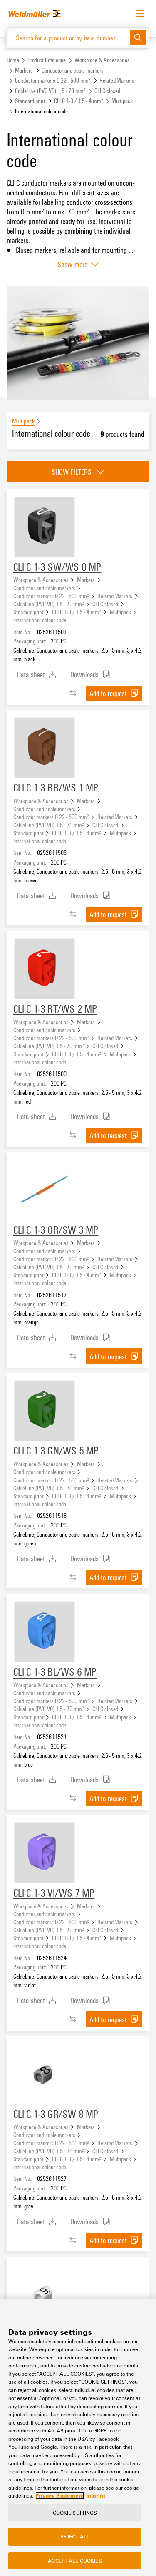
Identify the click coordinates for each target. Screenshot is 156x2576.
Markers (24, 70)
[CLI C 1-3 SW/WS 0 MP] (45, 527)
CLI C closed (107, 91)
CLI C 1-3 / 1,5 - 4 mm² (79, 101)
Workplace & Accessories (102, 60)
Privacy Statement (60, 2495)
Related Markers (117, 80)
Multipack (122, 101)
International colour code (40, 620)
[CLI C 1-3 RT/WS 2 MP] (45, 969)
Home (13, 60)
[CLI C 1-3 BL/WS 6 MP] (45, 1632)
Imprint (96, 2495)
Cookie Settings (75, 2513)
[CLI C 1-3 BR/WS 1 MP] (45, 748)
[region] (78, 2437)
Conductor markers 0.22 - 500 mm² (53, 80)
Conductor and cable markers (73, 70)
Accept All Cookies (75, 2561)
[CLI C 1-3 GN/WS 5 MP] (45, 1411)
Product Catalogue (47, 60)
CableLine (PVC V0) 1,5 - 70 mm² (50, 91)
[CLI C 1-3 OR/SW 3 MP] (45, 1190)
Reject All (75, 2536)
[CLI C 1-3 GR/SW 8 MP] (45, 2074)
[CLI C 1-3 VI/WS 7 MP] (45, 1853)
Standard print (30, 101)
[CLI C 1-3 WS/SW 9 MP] (45, 2295)
